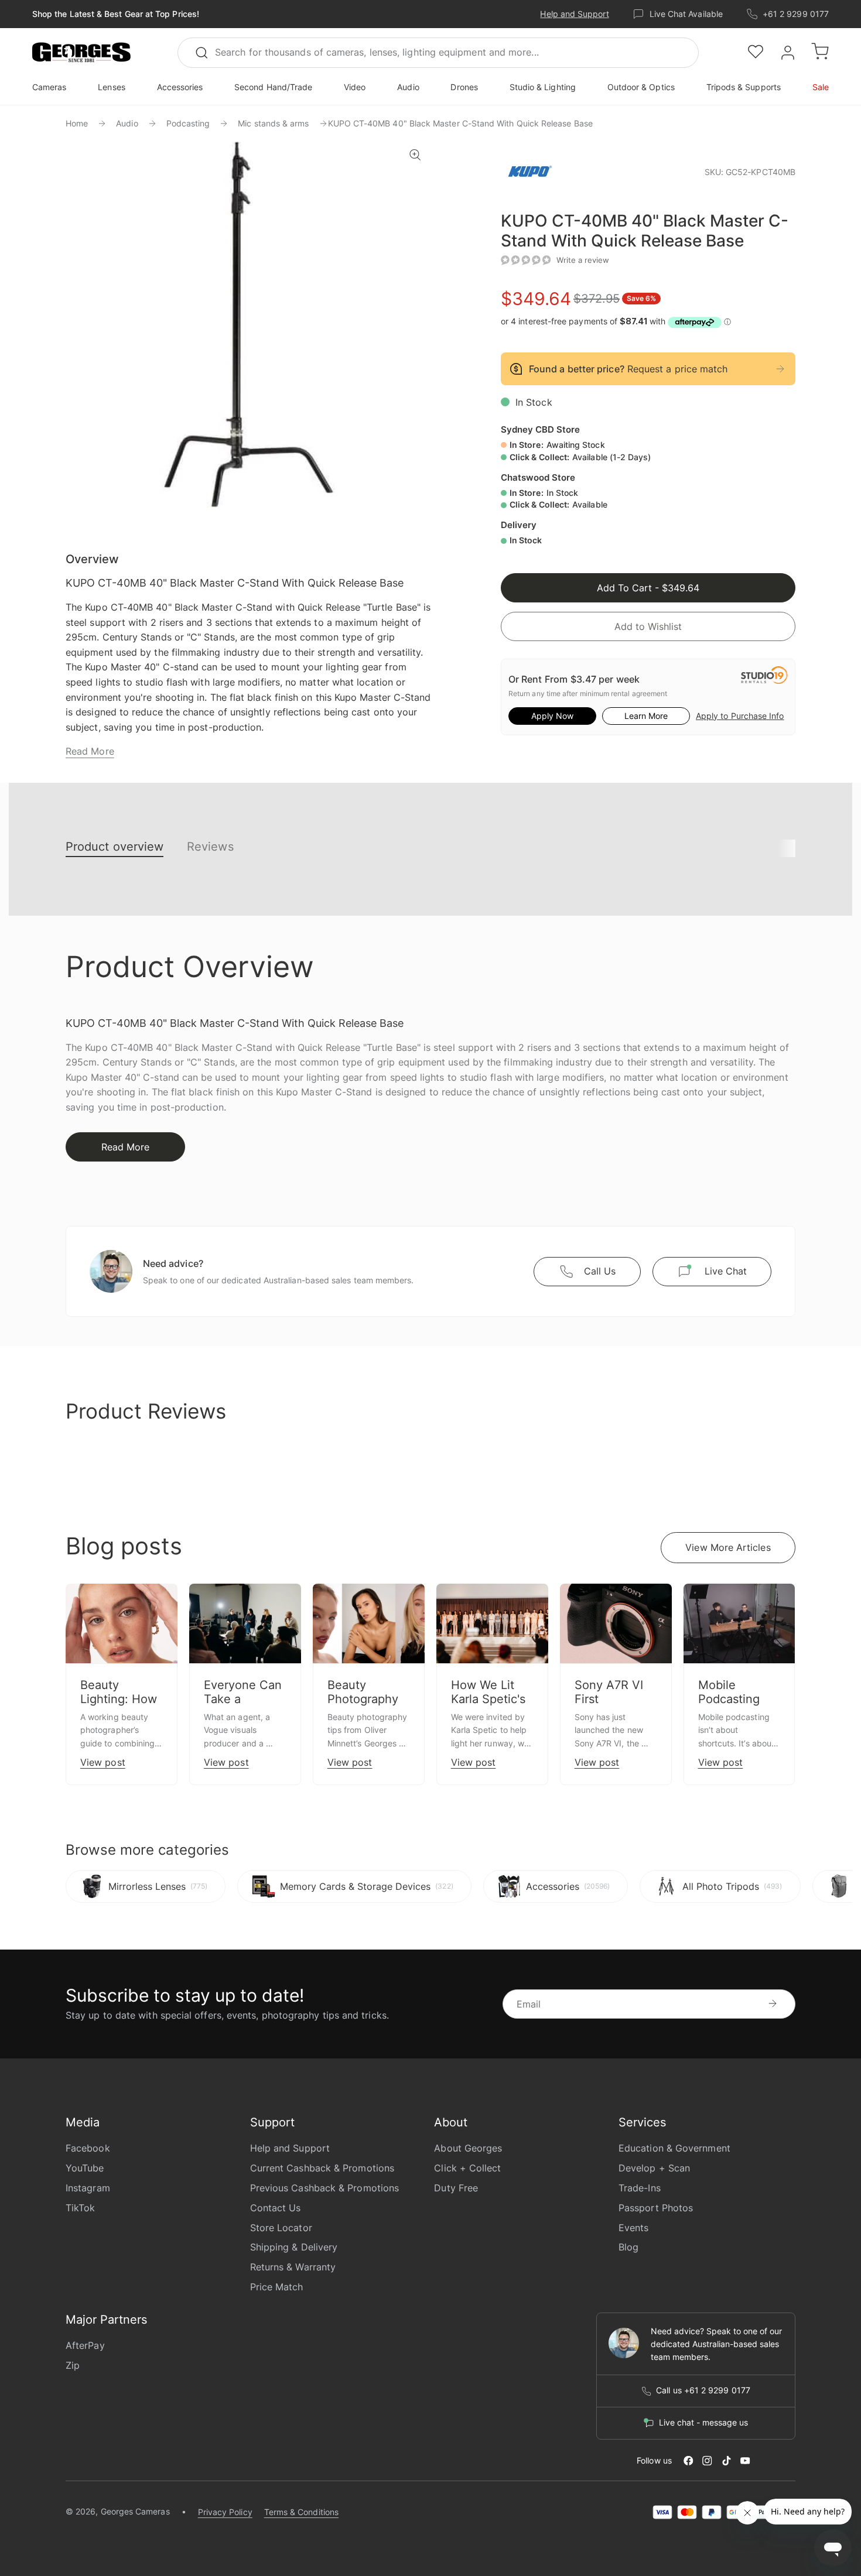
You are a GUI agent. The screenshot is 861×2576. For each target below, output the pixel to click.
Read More (90, 751)
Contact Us (276, 2208)
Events (633, 2228)
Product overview (115, 847)
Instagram (88, 2188)
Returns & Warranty (293, 2267)
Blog (628, 2247)
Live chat (726, 1271)
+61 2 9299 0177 (796, 14)
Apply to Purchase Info (740, 716)
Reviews (210, 847)
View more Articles (728, 1547)
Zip (73, 2365)
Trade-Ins (640, 2188)
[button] (81, 53)
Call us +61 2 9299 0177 (703, 2390)
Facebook (88, 2148)
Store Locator (281, 2228)
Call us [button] (600, 1271)
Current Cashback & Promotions (322, 2168)
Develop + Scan (654, 2168)
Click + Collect (467, 2168)
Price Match (277, 2287)
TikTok (80, 2208)
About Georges (468, 2148)
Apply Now (552, 716)
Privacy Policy (225, 2512)
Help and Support (574, 14)
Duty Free (456, 2188)
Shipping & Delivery (294, 2247)
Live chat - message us (703, 2423)
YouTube (85, 2168)
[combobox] (438, 53)
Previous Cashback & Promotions (324, 2188)
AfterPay (85, 2345)
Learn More (646, 716)
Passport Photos (656, 2208)
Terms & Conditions (301, 2512)
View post (103, 1762)
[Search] (207, 53)
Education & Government (674, 2148)
